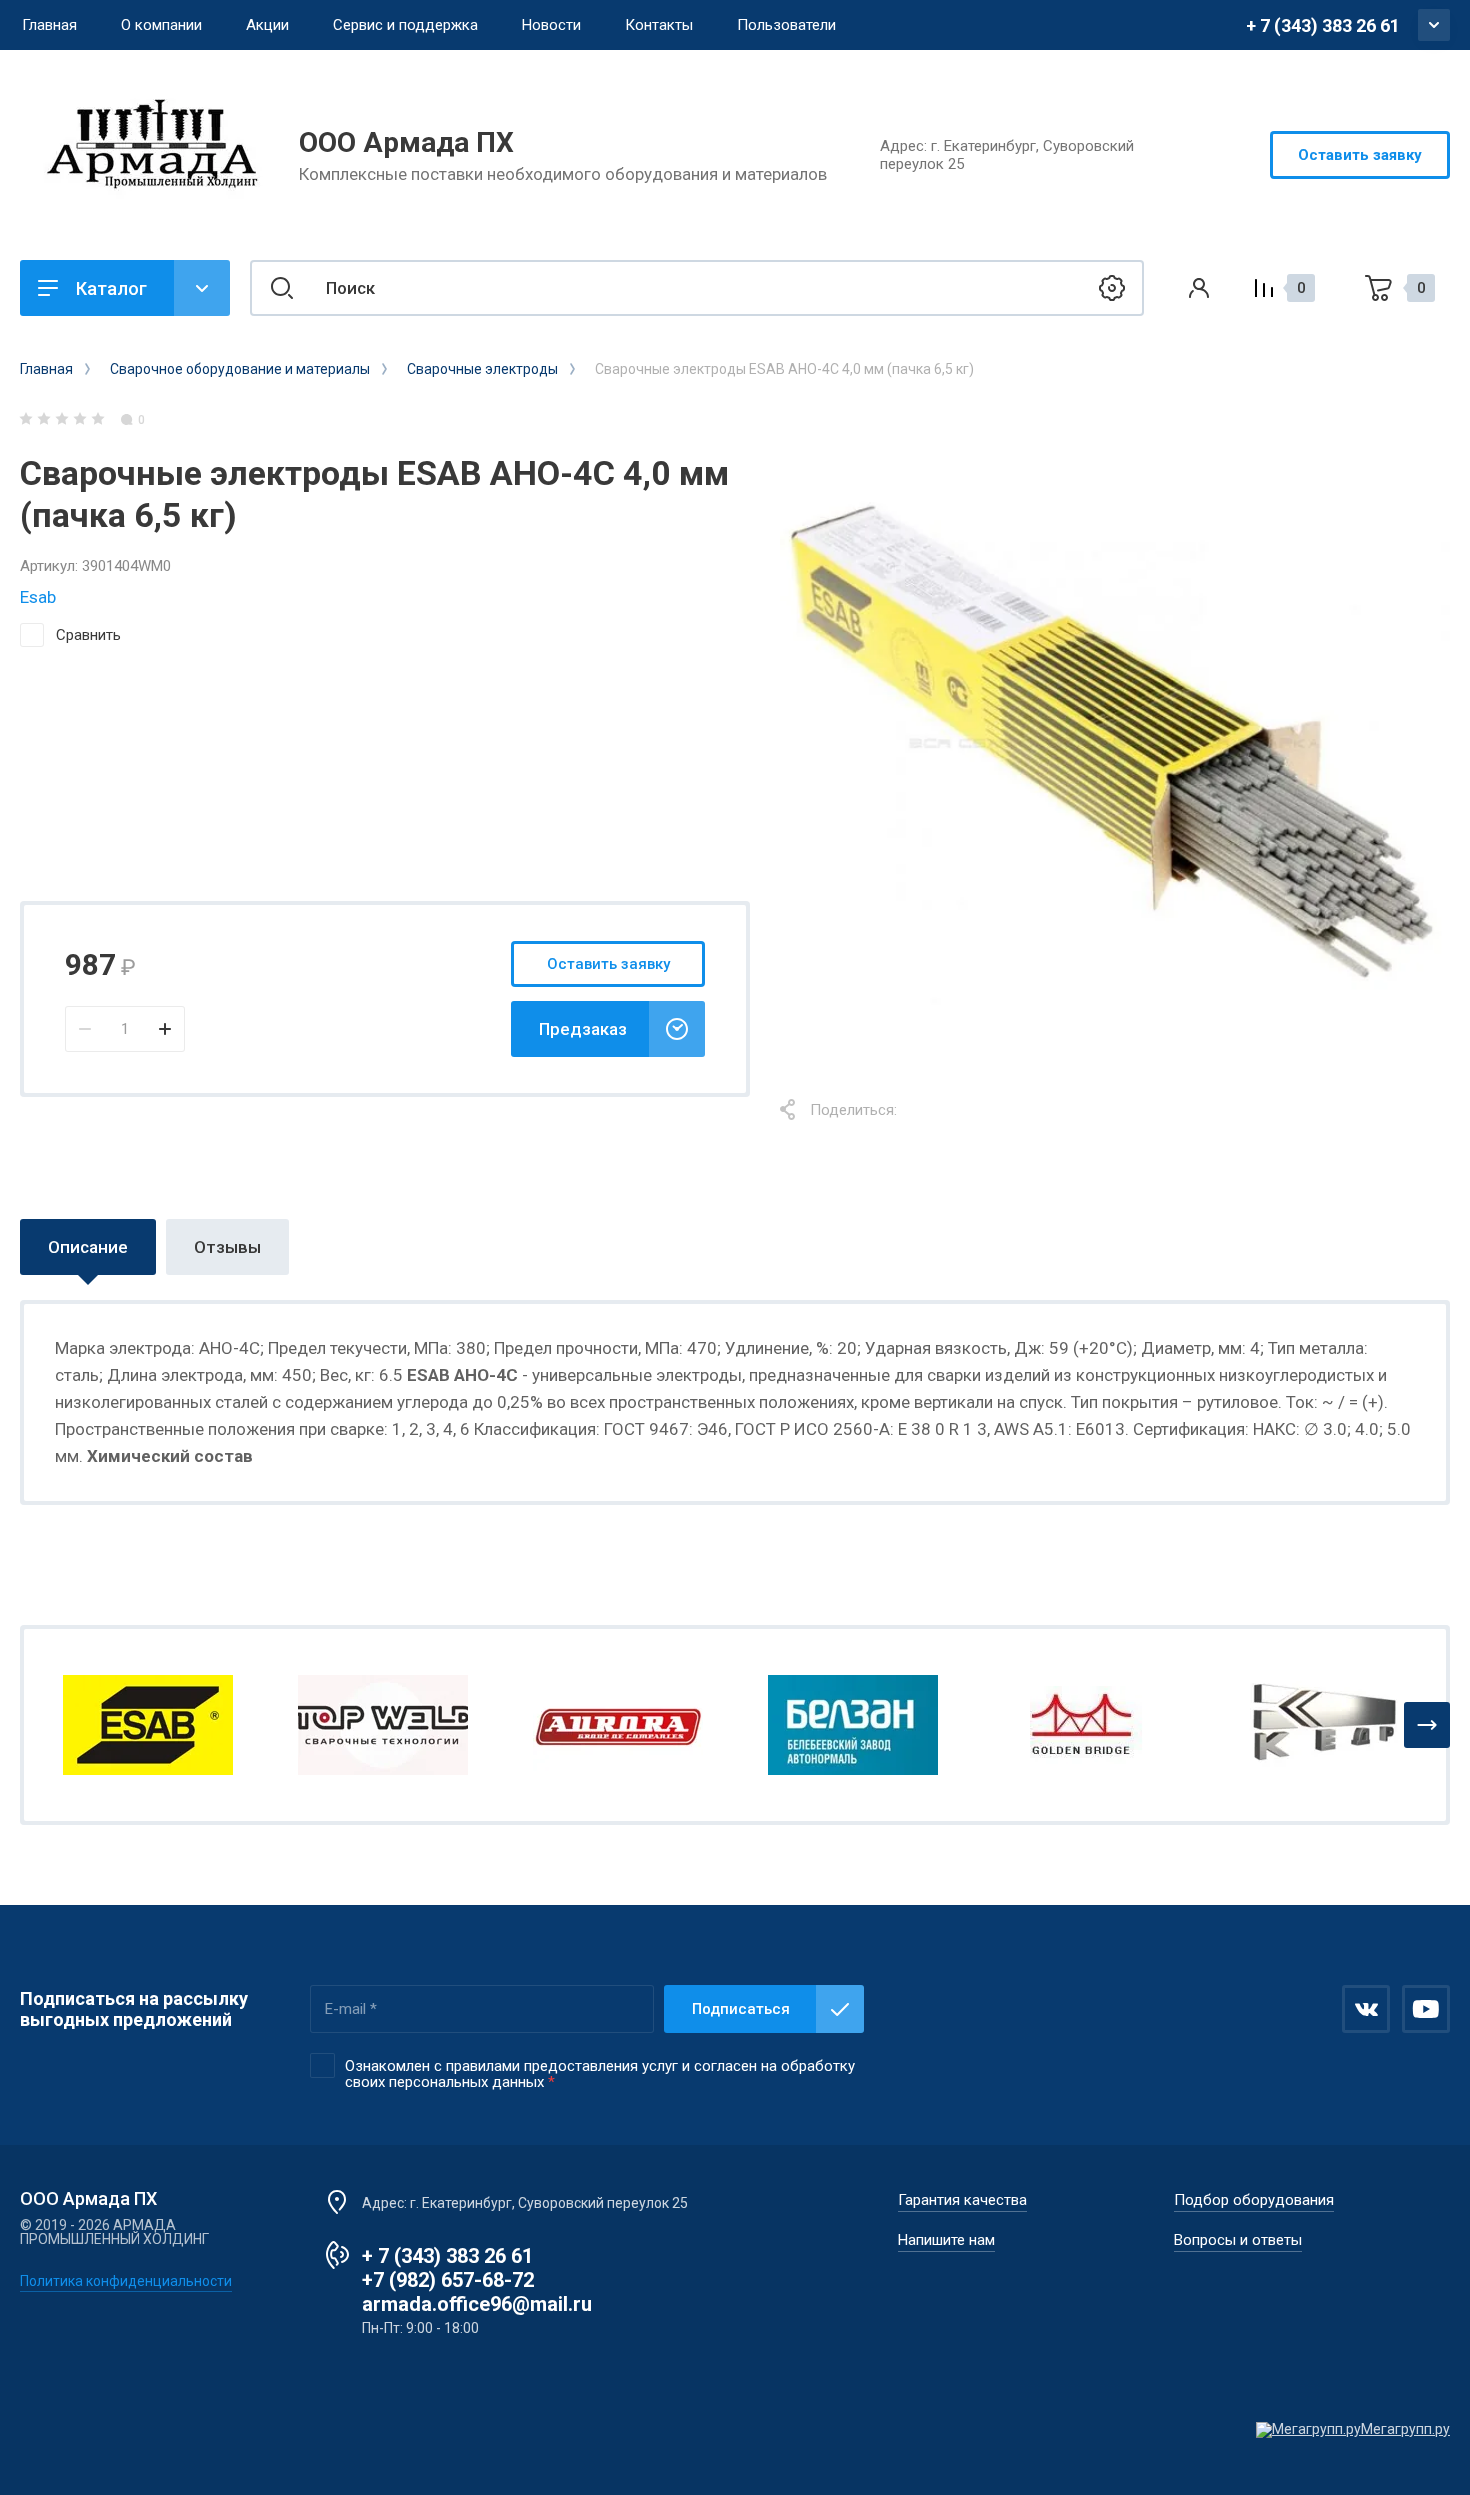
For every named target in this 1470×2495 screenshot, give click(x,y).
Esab (38, 597)
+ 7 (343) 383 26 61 (1323, 25)
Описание (88, 1247)
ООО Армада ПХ (406, 142)
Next (1427, 1725)
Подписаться (741, 2009)
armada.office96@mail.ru (477, 2304)
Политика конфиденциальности (126, 2281)
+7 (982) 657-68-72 (448, 2280)
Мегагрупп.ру (1405, 2429)
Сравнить (88, 635)
